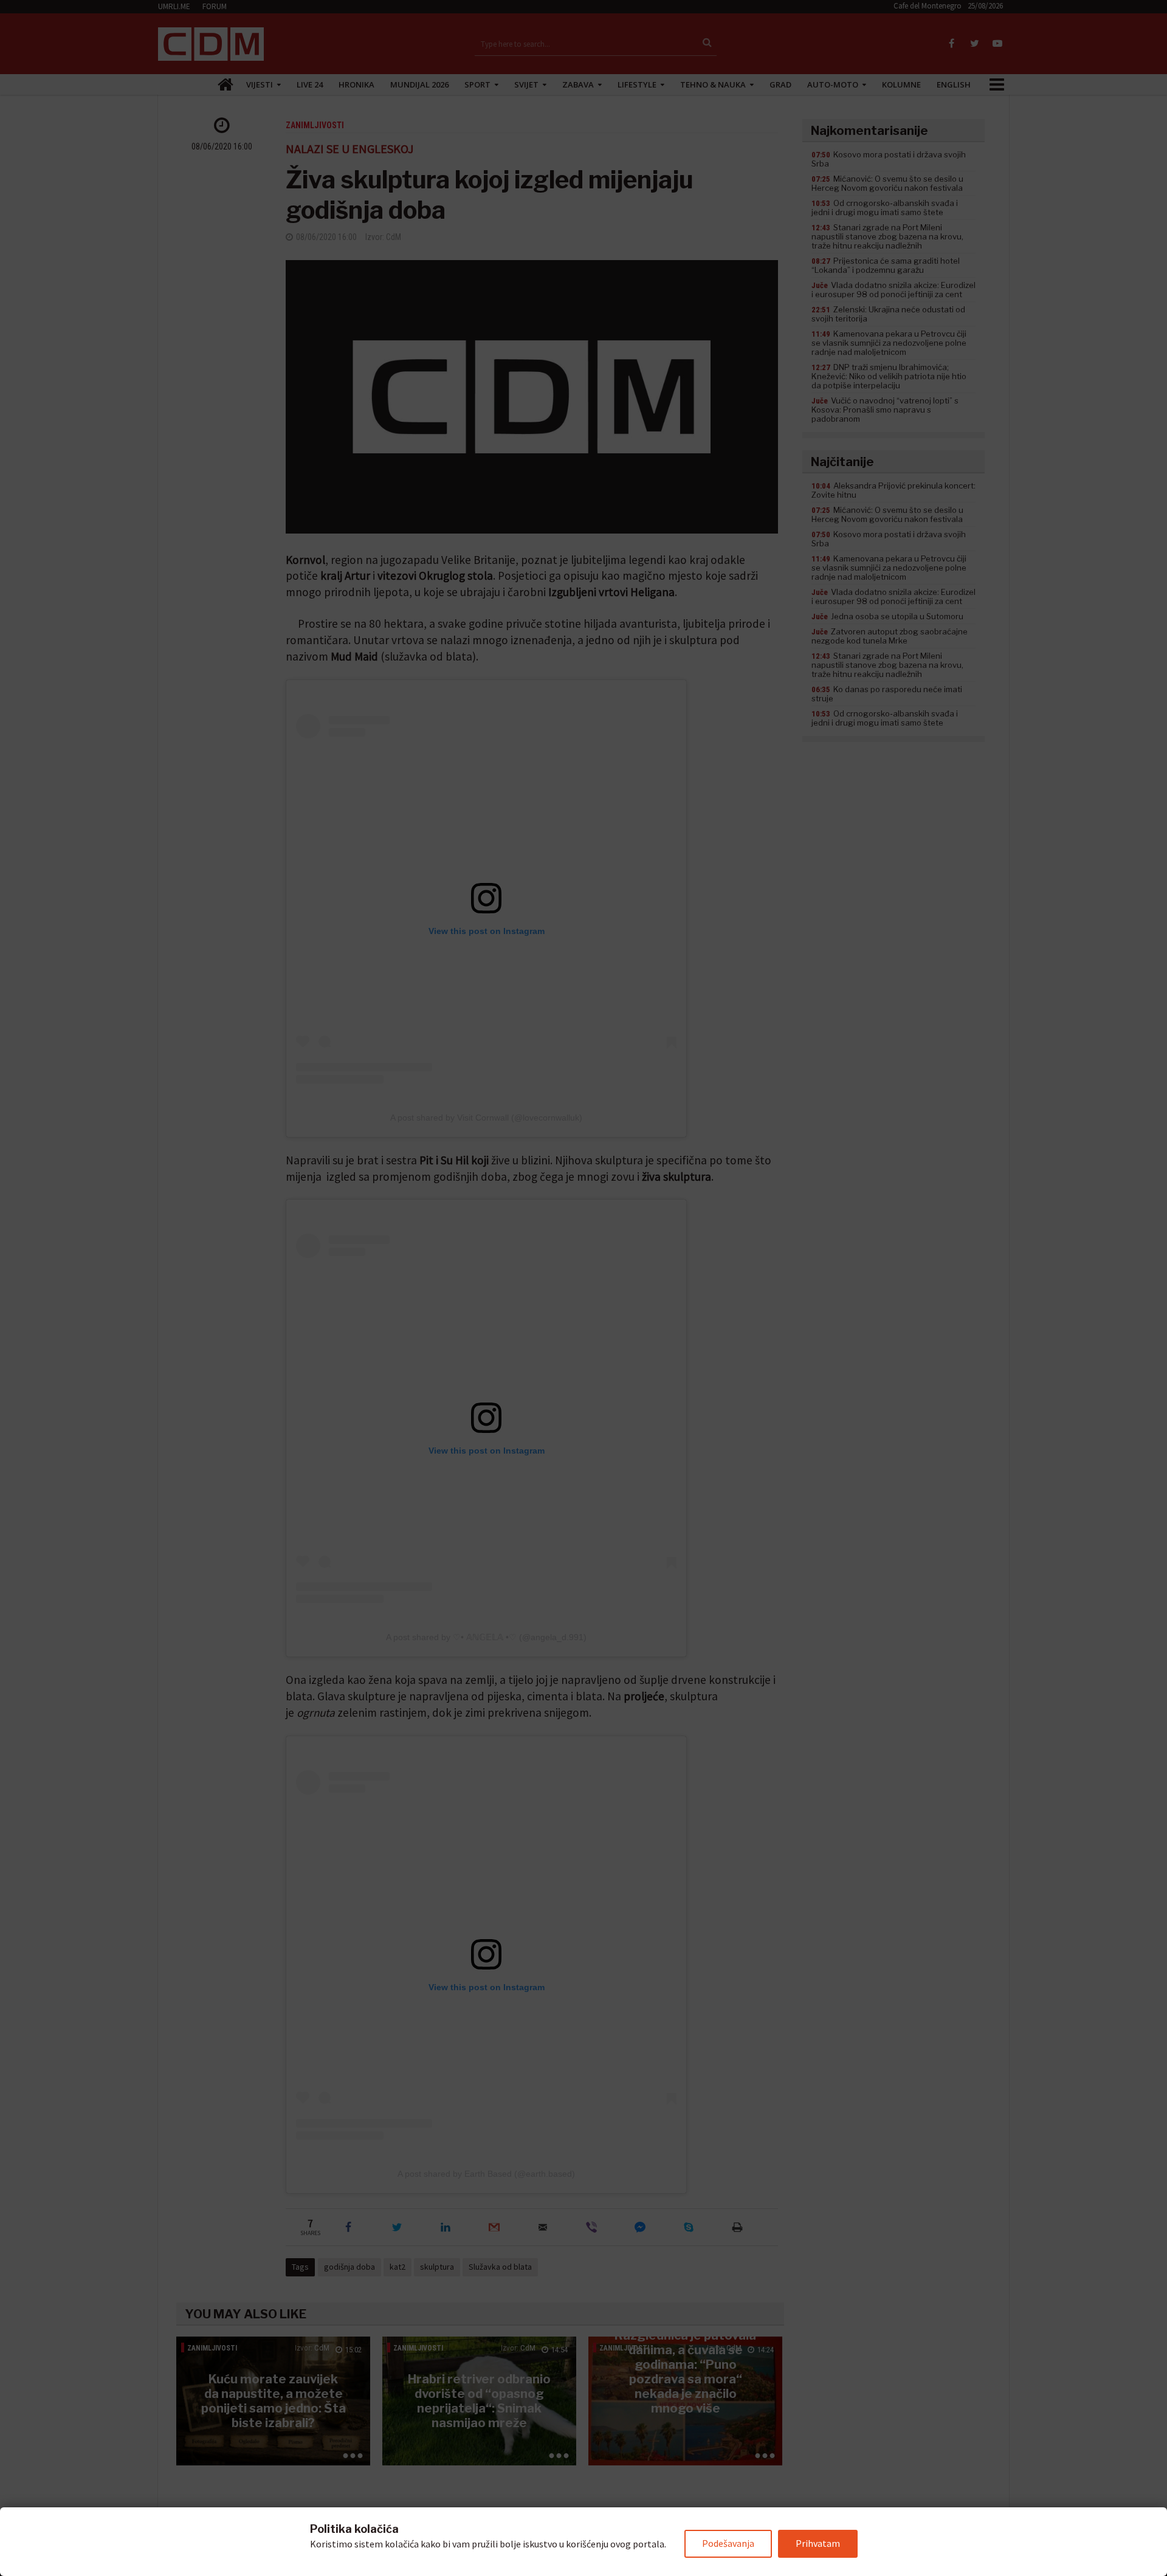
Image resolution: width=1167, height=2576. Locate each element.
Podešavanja (728, 2543)
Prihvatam (818, 2543)
